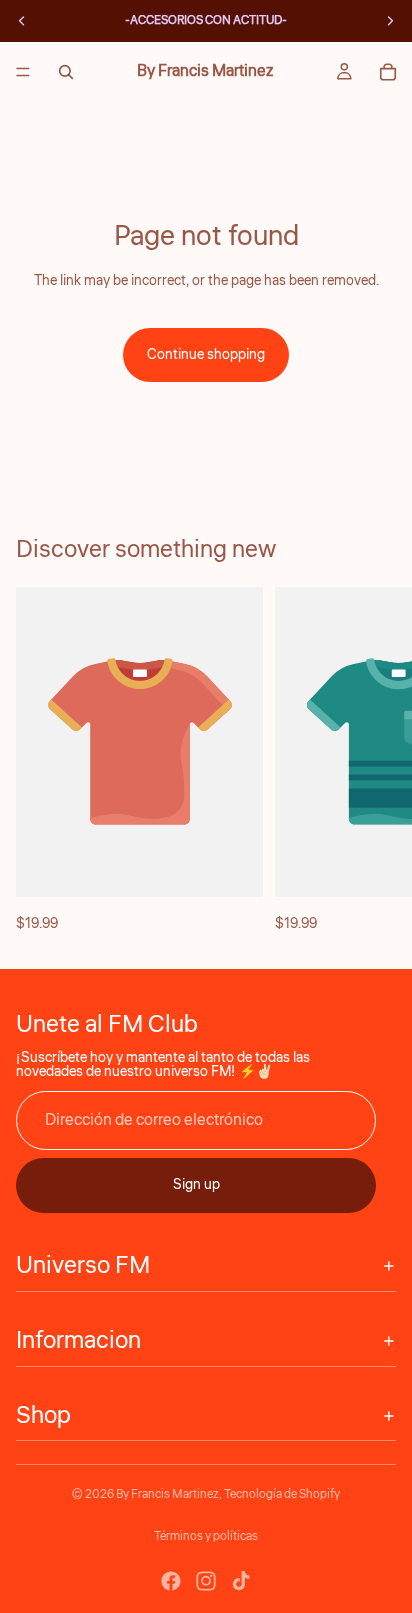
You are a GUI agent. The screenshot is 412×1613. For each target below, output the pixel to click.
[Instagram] (206, 1581)
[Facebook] (171, 1581)
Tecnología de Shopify (282, 1494)
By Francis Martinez (167, 1494)
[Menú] (23, 72)
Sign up (196, 1185)
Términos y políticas (206, 1536)
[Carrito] (388, 72)
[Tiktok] (241, 1581)
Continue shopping (206, 355)
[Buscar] (66, 72)
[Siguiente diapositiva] (374, 761)
